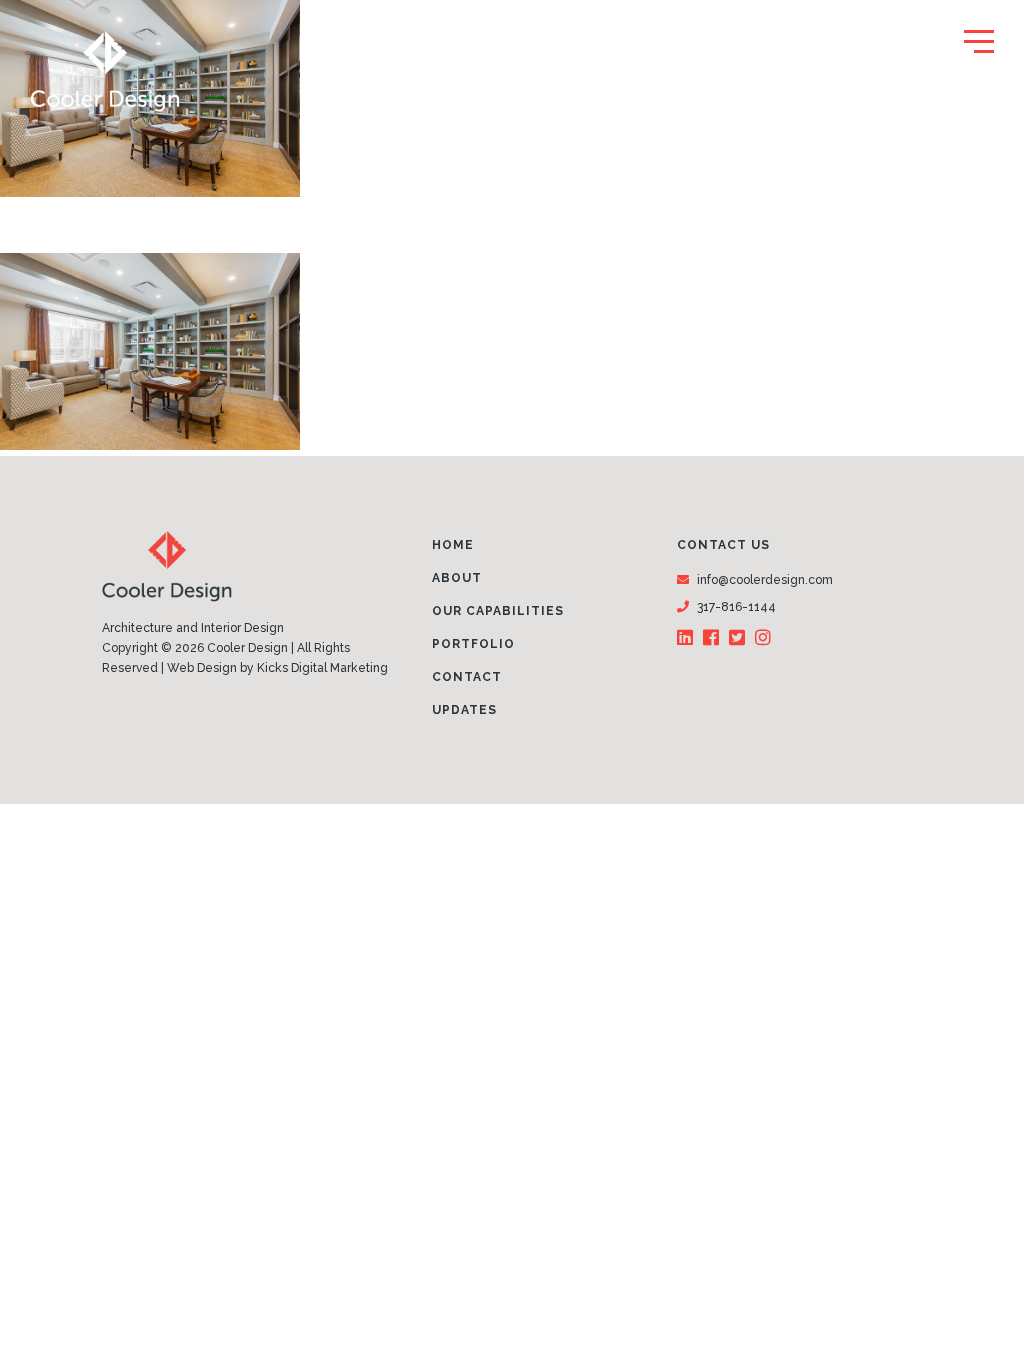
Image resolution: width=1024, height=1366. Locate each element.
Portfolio (473, 644)
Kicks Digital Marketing (322, 668)
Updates (464, 710)
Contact (467, 677)
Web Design (202, 668)
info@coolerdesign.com (765, 580)
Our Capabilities (498, 611)
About (457, 578)
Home (453, 545)
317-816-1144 (736, 607)
